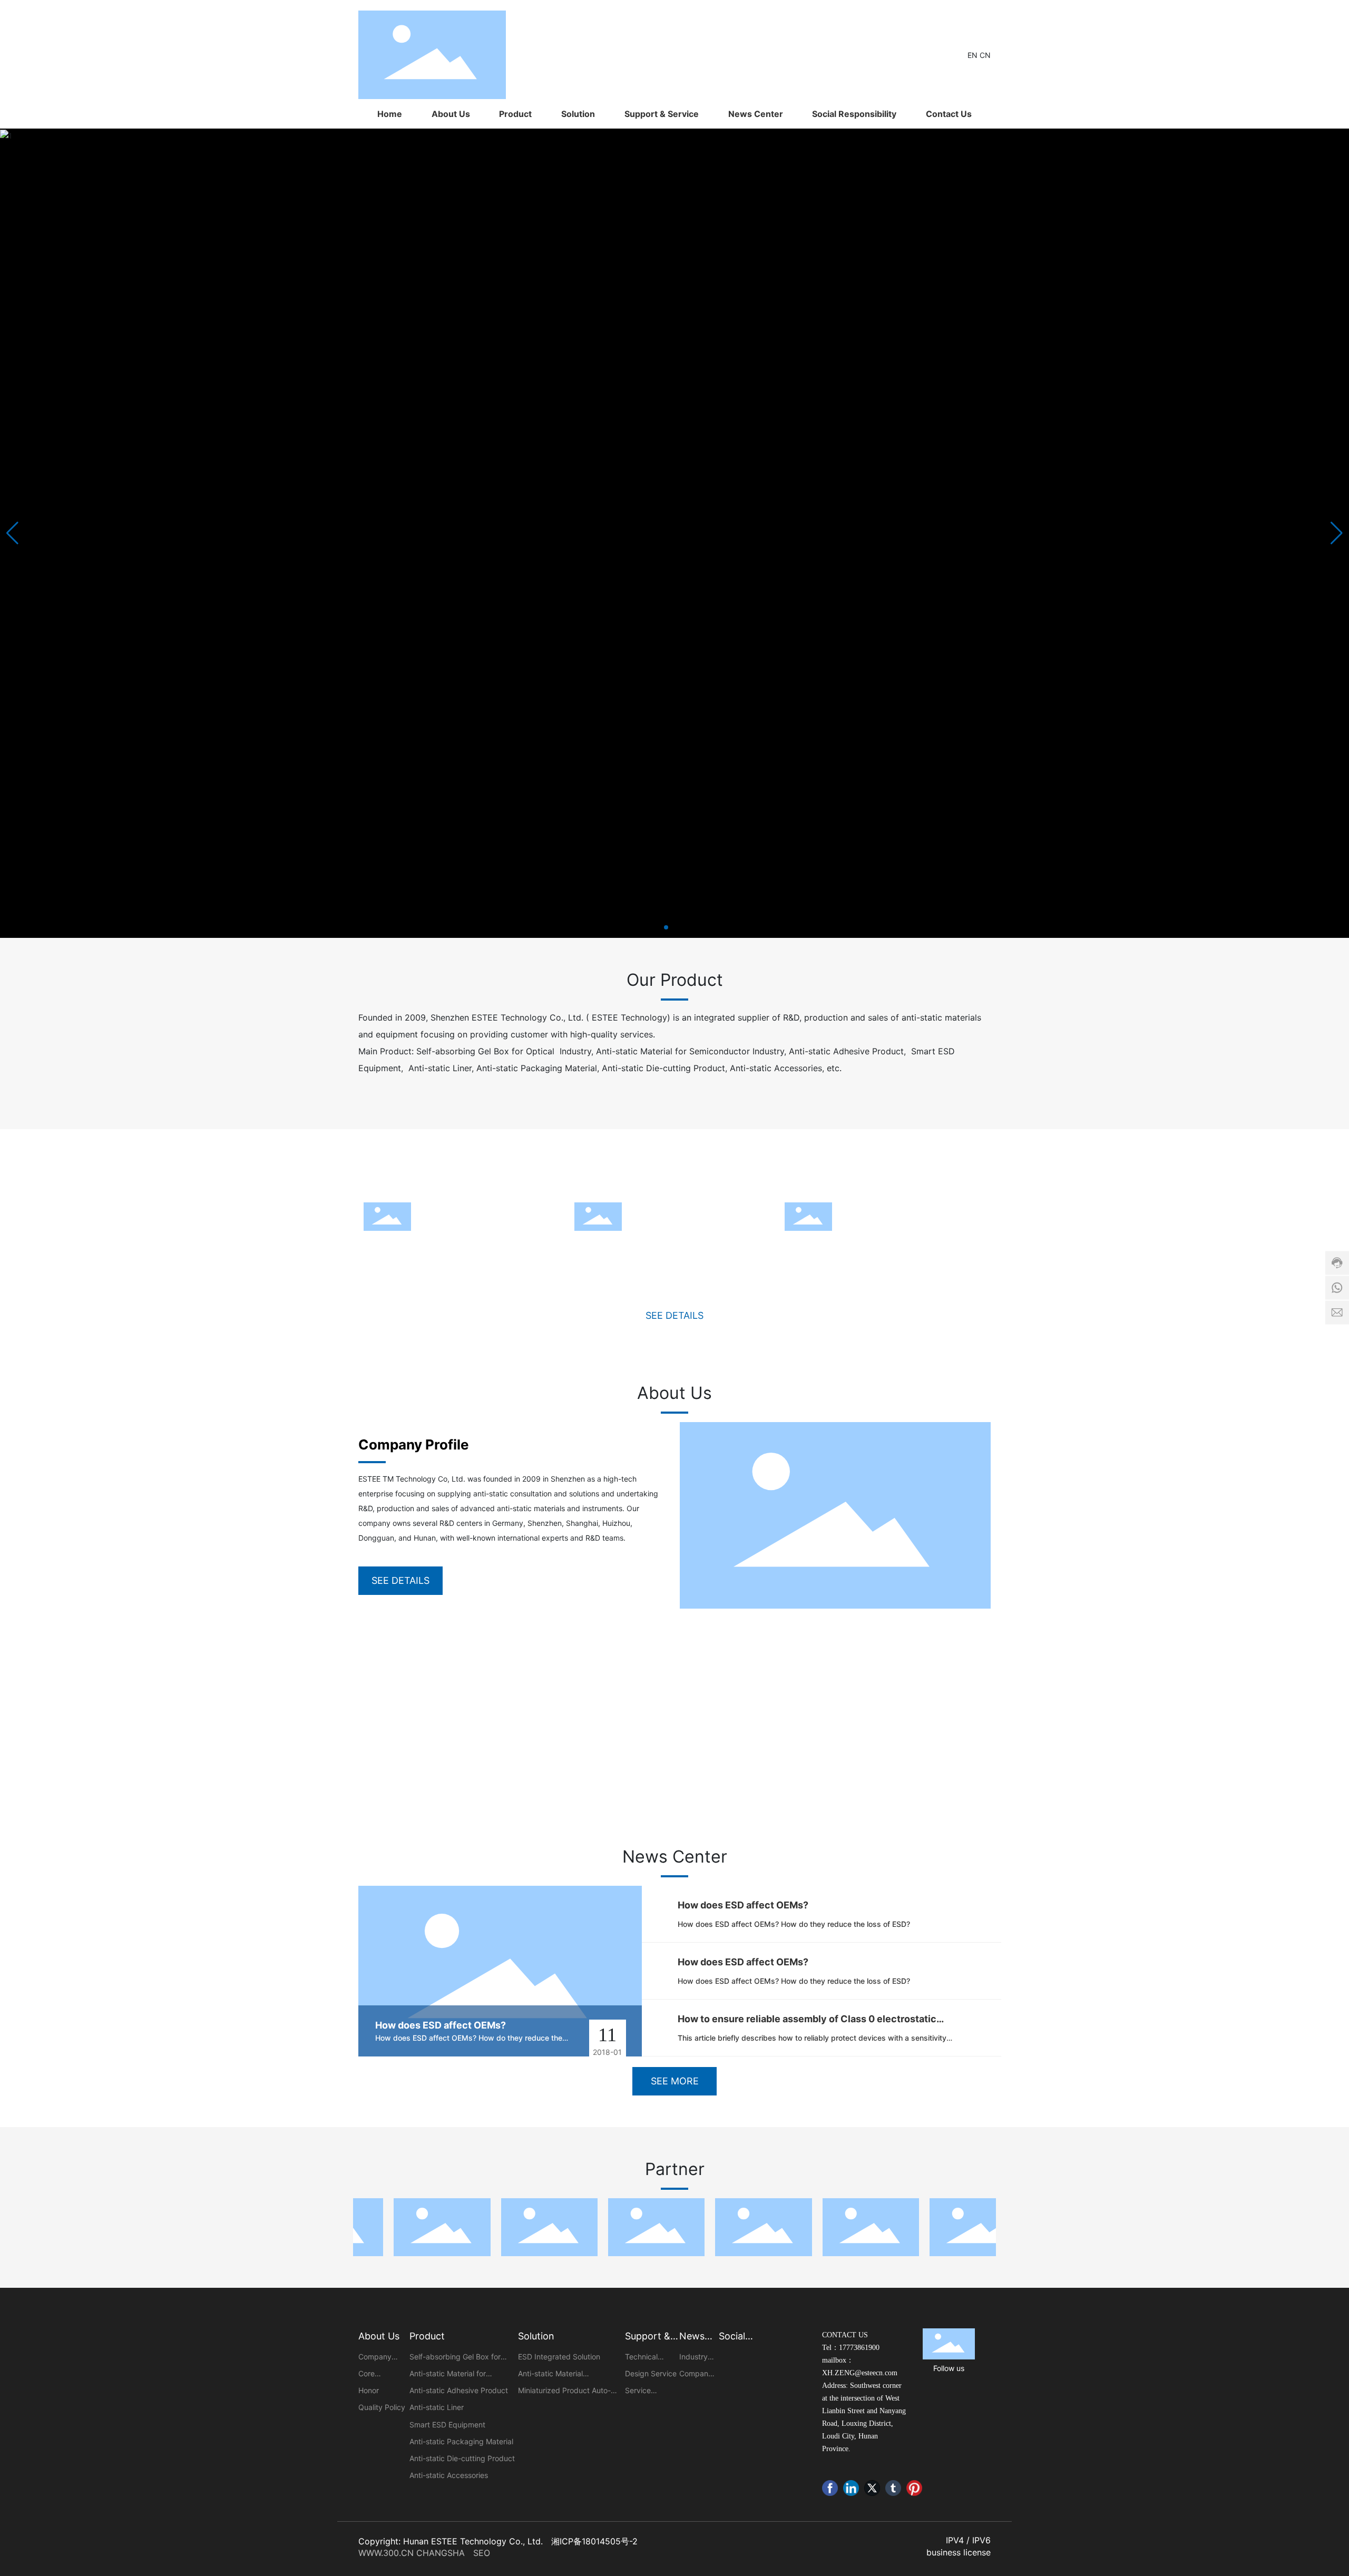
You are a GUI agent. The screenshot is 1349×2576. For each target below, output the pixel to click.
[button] (666, 927)
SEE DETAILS (674, 1315)
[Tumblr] (893, 2488)
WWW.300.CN (386, 2553)
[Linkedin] (851, 2488)
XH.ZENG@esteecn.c (855, 2373)
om (893, 2373)
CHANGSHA (443, 2553)
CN (985, 55)
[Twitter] (872, 2488)
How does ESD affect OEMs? (441, 2025)
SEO (482, 2553)
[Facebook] (830, 2488)
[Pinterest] (914, 2488)
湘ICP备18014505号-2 (594, 2541)
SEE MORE (675, 2081)
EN (974, 55)
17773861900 (859, 2348)
